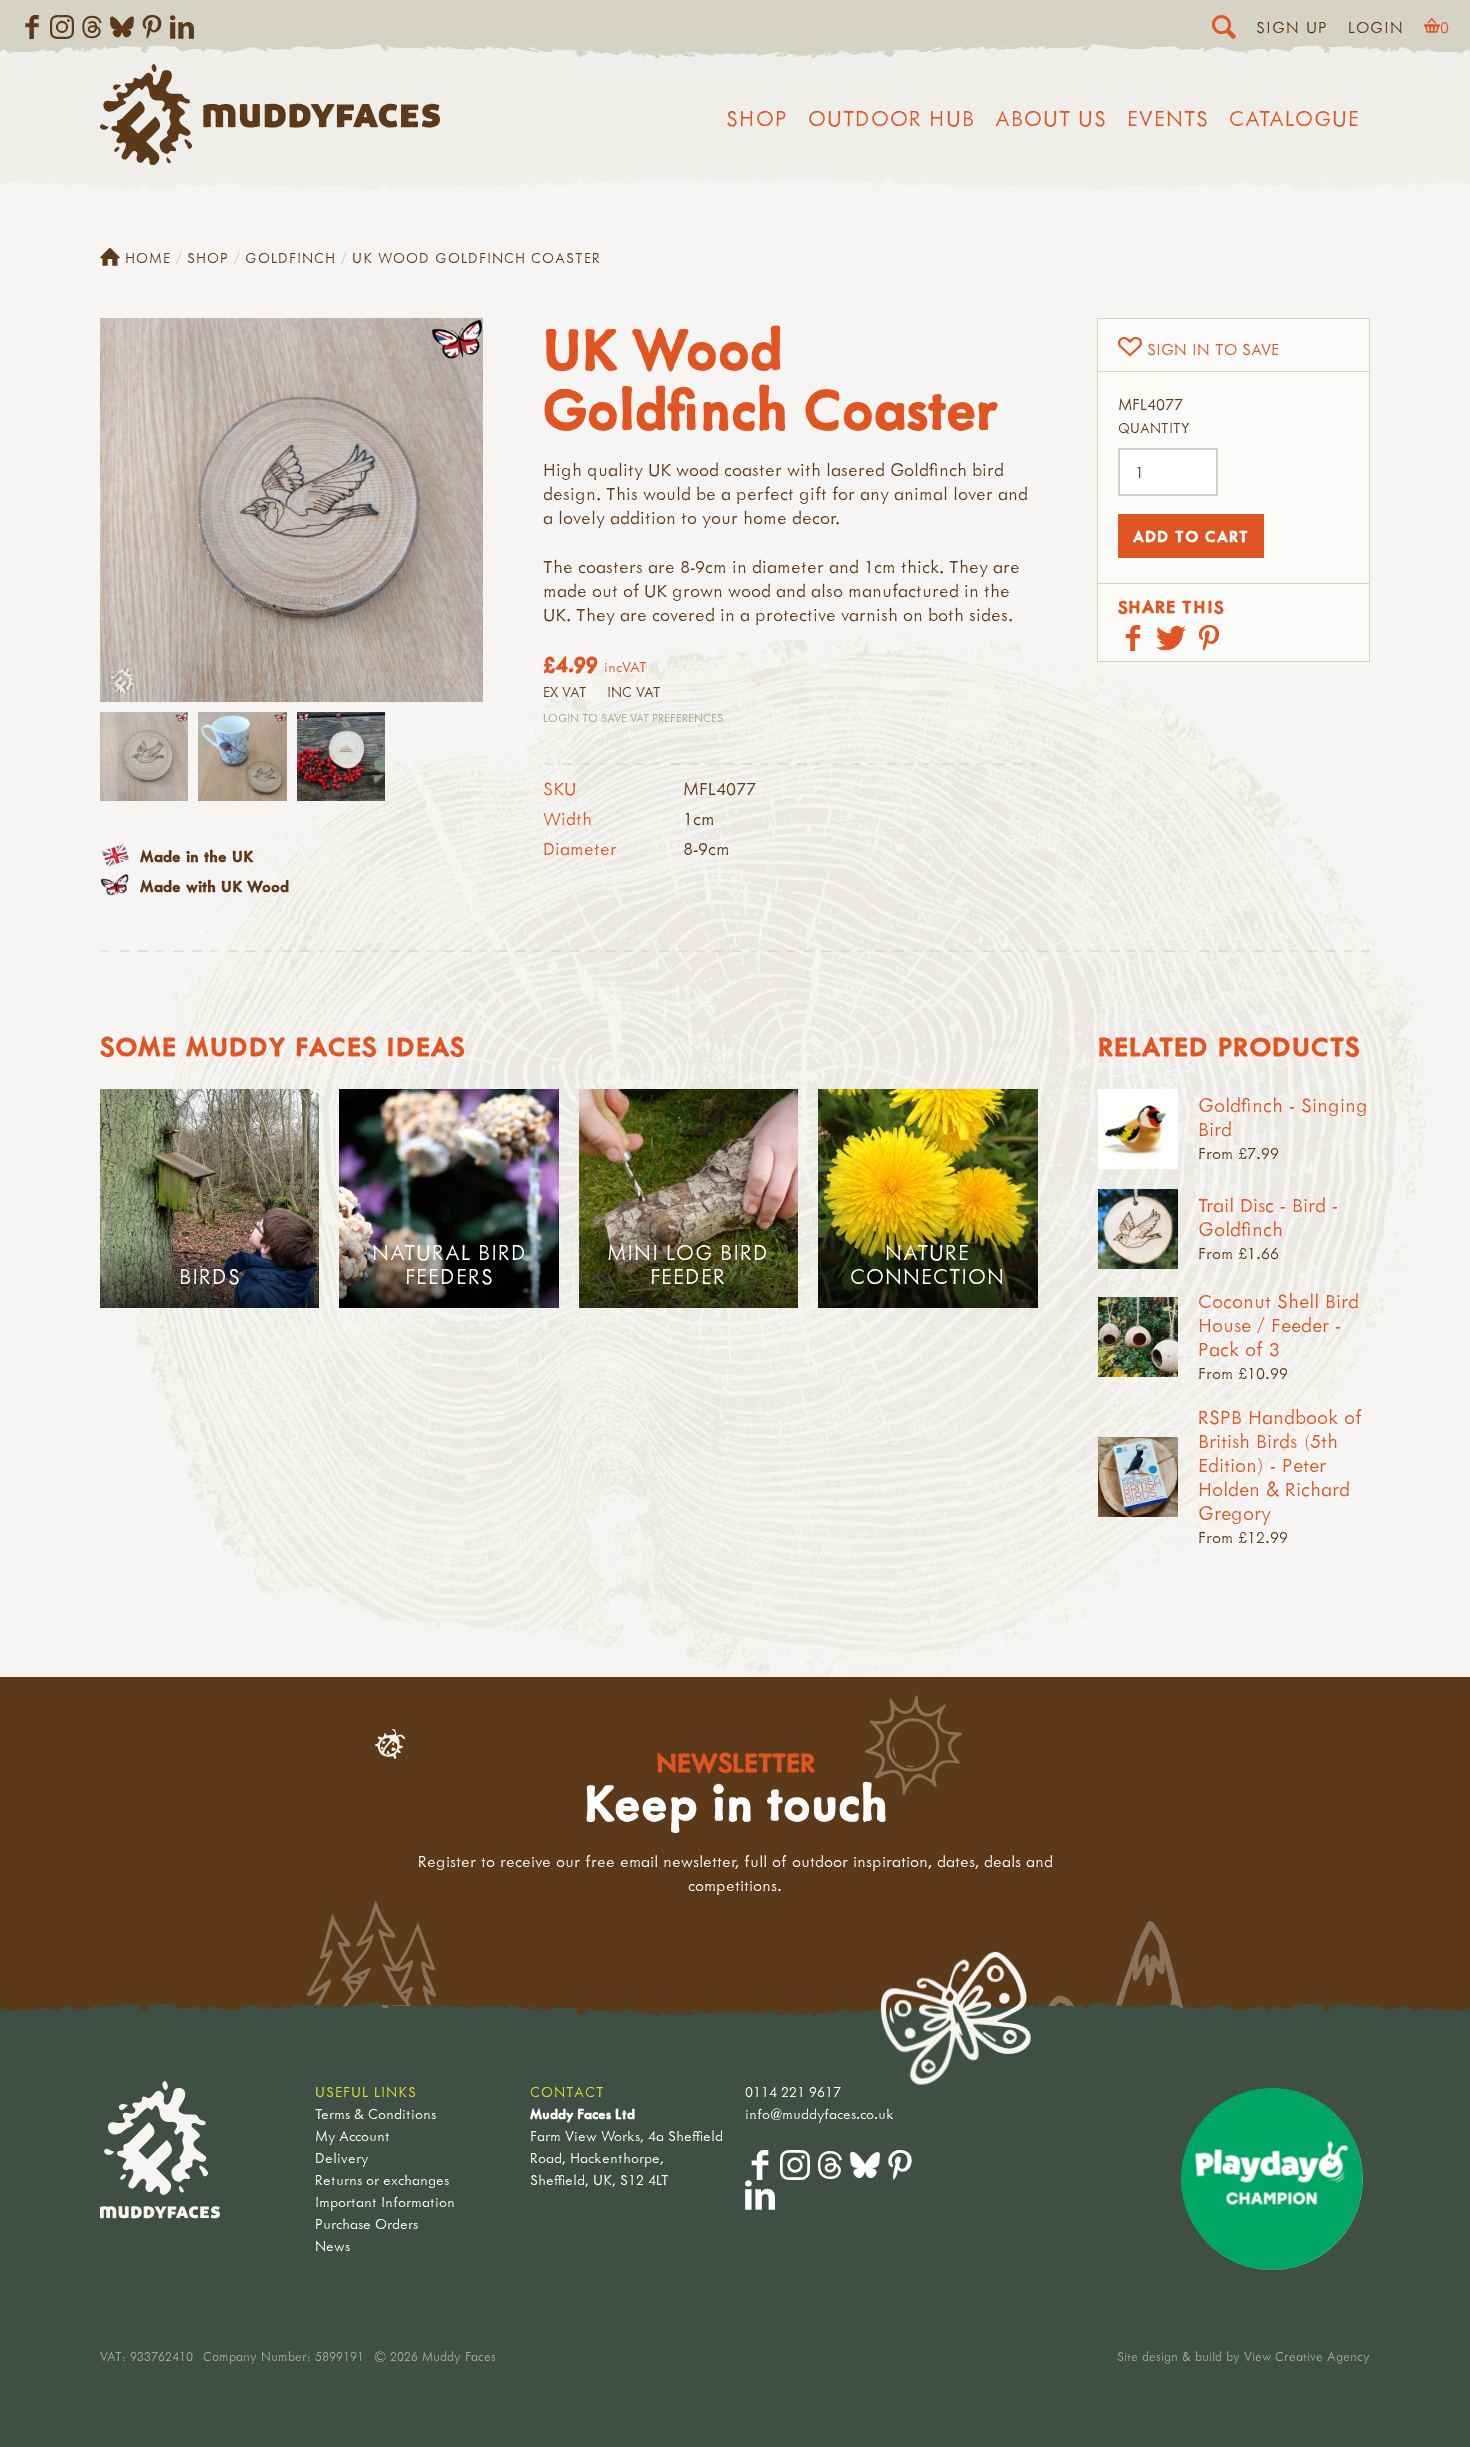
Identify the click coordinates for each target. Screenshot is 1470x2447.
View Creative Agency (1307, 2356)
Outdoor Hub (891, 118)
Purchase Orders (366, 2223)
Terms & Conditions (375, 2113)
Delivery (341, 2157)
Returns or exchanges (382, 2179)
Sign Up (1292, 27)
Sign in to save (1213, 349)
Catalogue (1294, 118)
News (332, 2245)
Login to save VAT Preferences (633, 717)
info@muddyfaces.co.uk (819, 2113)
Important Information (385, 2201)
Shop (757, 118)
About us (1051, 118)
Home (148, 257)
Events (1168, 118)
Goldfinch (290, 257)
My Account (352, 2135)
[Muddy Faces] (270, 159)
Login (1376, 27)
